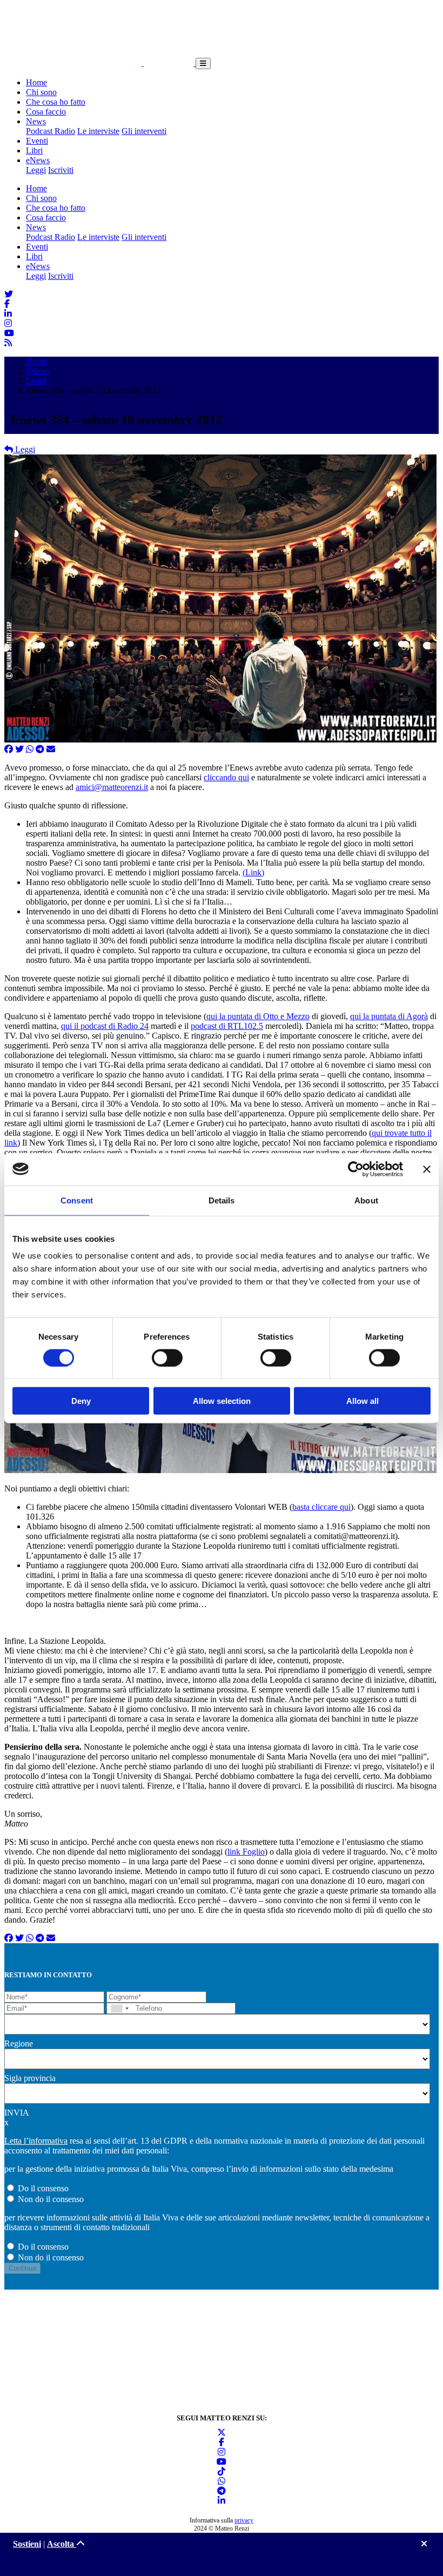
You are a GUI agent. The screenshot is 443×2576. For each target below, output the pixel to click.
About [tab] (366, 1200)
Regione (19, 2043)
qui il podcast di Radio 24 (105, 1026)
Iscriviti (61, 170)
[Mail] (51, 749)
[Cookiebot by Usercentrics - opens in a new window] (356, 1169)
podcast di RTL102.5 (227, 1026)
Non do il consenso (51, 2199)
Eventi (37, 141)
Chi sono (41, 92)
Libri (34, 150)
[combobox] (119, 2008)
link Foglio (246, 1852)
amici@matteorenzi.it (112, 787)
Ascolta (62, 2544)
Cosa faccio (46, 112)
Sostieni (27, 2544)
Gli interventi (144, 131)
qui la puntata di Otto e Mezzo (258, 1016)
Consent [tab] (77, 1200)
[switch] (167, 1357)
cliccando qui (226, 777)
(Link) (253, 872)
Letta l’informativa (36, 2141)
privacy (244, 2520)
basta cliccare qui (321, 1507)
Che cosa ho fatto (56, 102)
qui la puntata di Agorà (389, 1016)
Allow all (363, 1401)
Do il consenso (43, 2188)
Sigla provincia (30, 2078)
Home (36, 82)
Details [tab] (222, 1200)
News (36, 121)
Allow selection (222, 1401)
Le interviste (98, 131)
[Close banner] (427, 1169)
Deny (81, 1401)
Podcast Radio (51, 131)
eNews (38, 160)
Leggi (36, 170)
